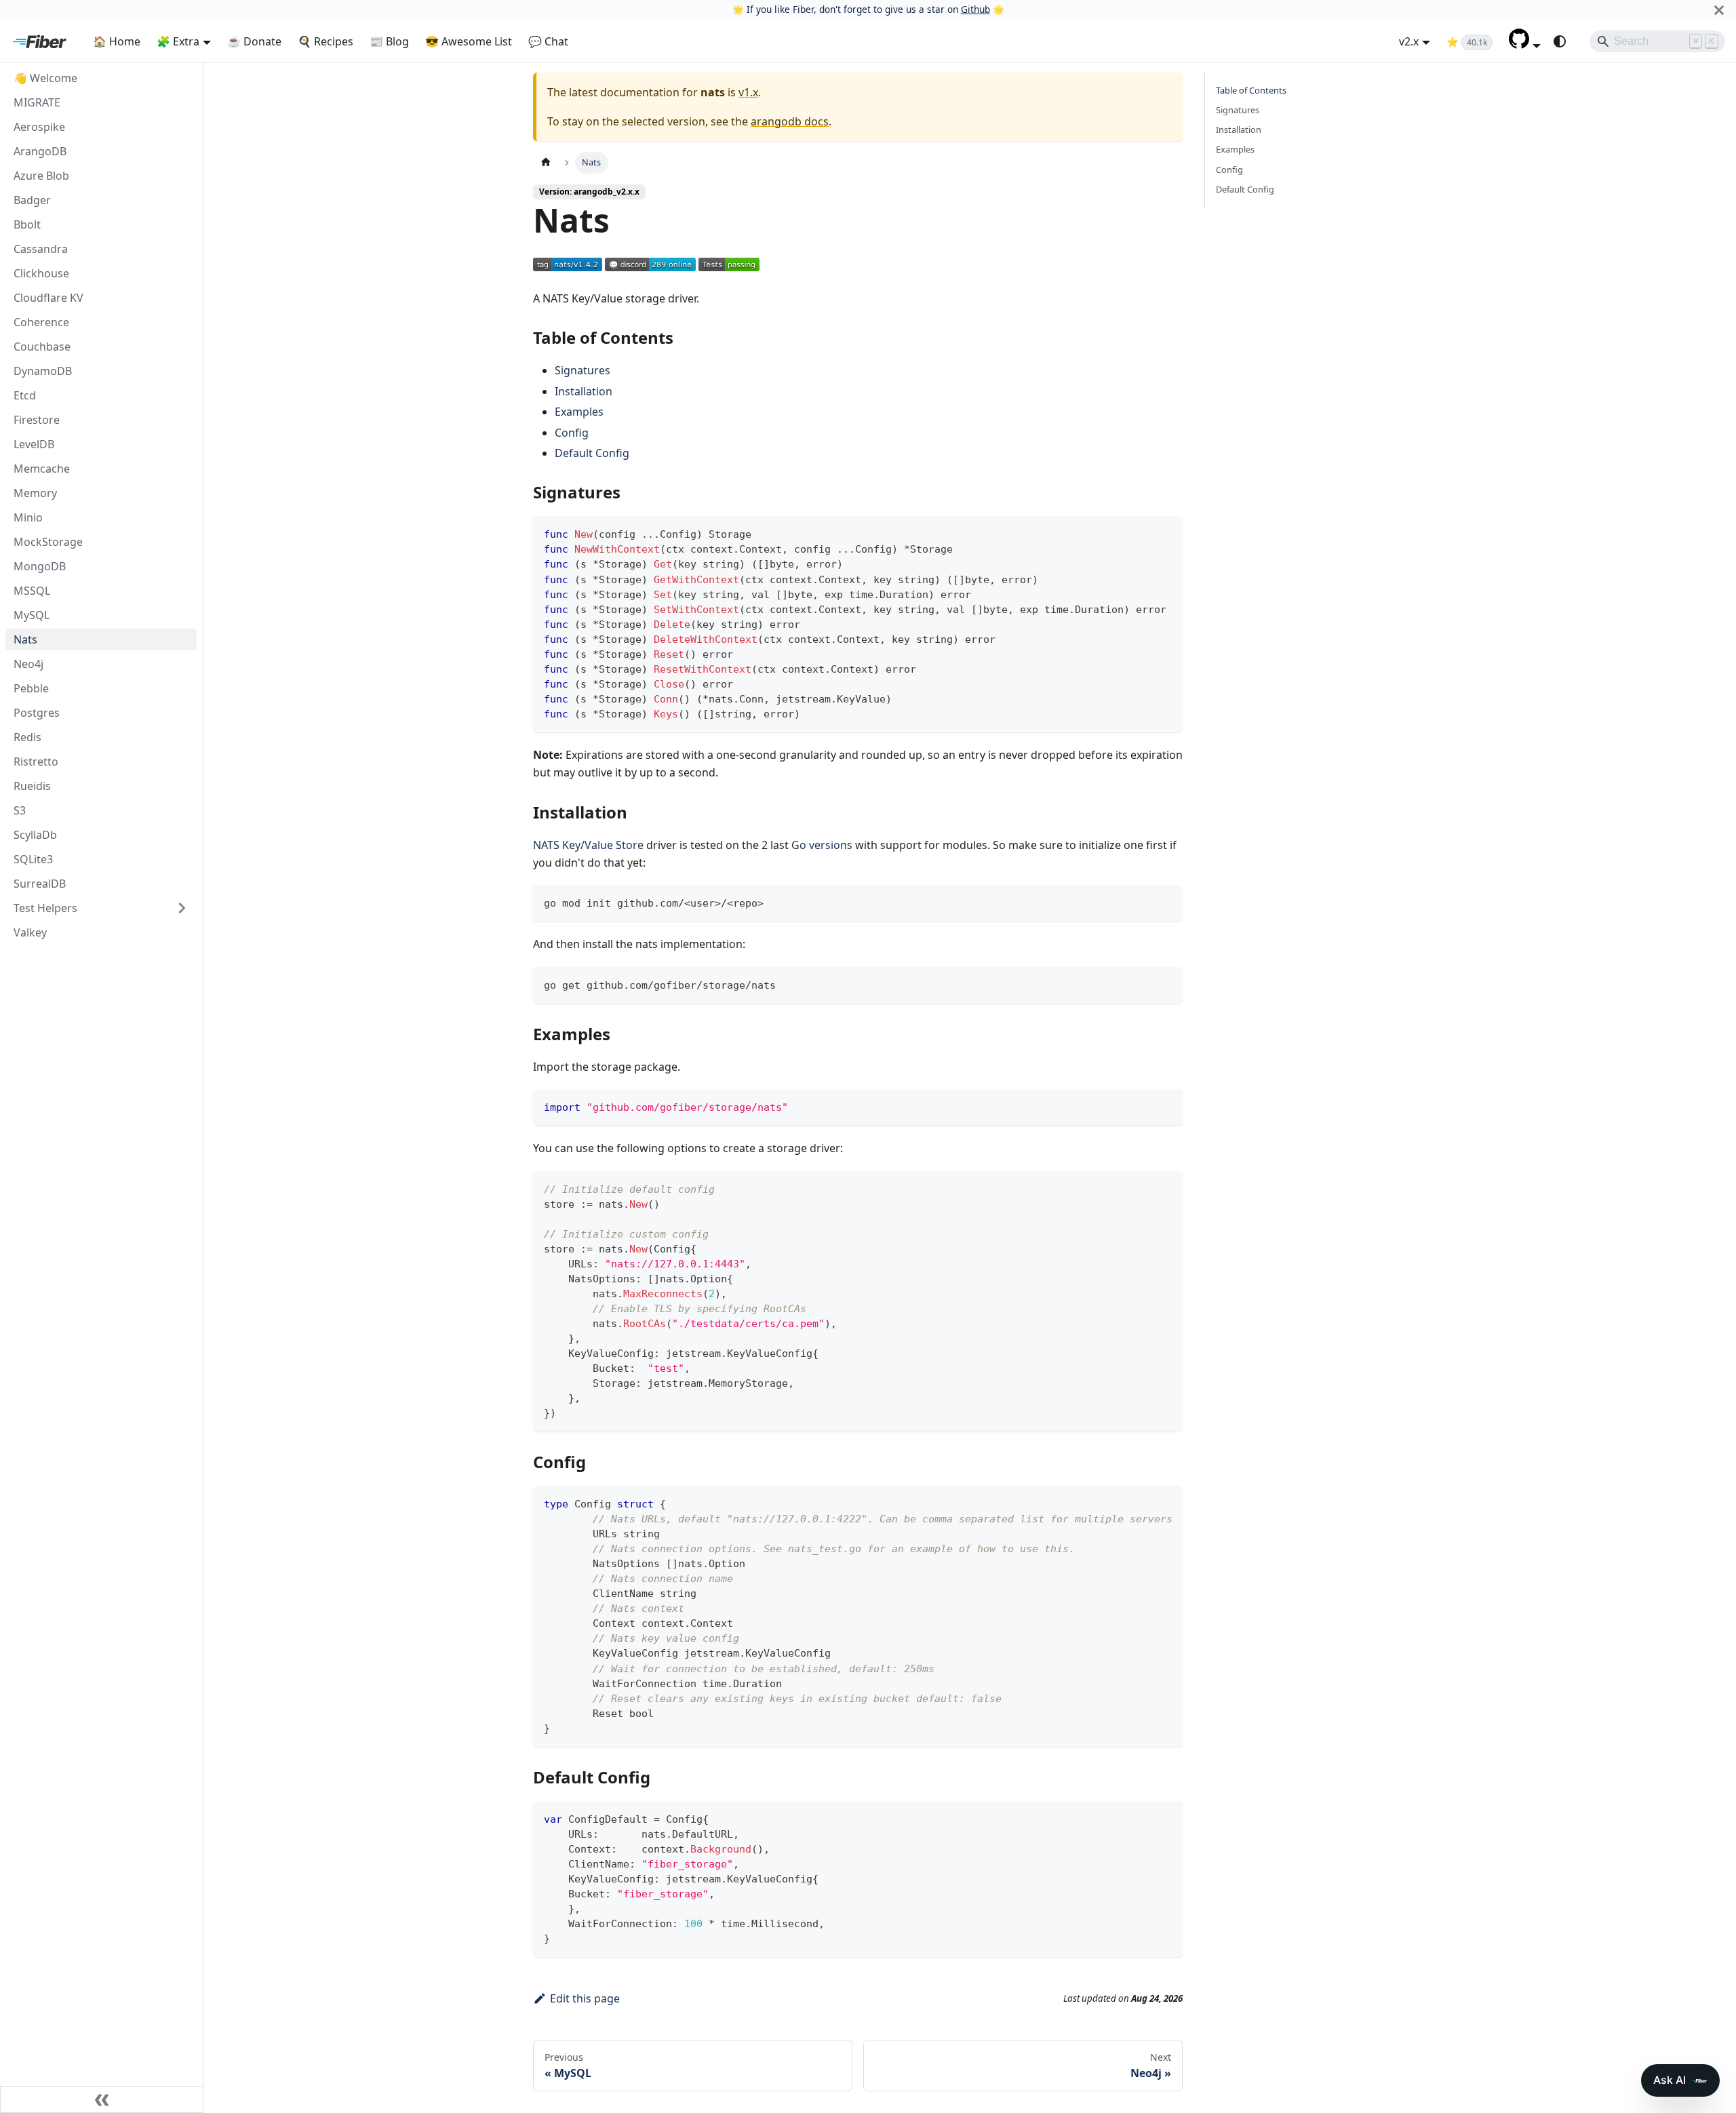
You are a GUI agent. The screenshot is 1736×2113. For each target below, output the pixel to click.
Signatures (583, 370)
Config (572, 433)
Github (975, 9)
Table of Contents (1251, 90)
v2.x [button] (1409, 41)
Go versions (822, 845)
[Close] (1719, 10)
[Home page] (546, 162)
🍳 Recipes (325, 41)
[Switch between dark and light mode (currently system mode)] (1560, 41)
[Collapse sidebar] (102, 2099)
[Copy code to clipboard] (1166, 533)
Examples (579, 412)
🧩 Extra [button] (178, 41)
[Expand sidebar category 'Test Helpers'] (182, 908)
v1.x (748, 92)
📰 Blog (389, 41)
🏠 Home (117, 41)
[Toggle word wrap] (1141, 1503)
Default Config (592, 453)
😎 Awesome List (469, 41)
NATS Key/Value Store (588, 845)
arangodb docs (790, 121)
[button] (1525, 45)
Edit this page (585, 1998)
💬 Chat (548, 41)
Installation (584, 391)
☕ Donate (254, 41)
